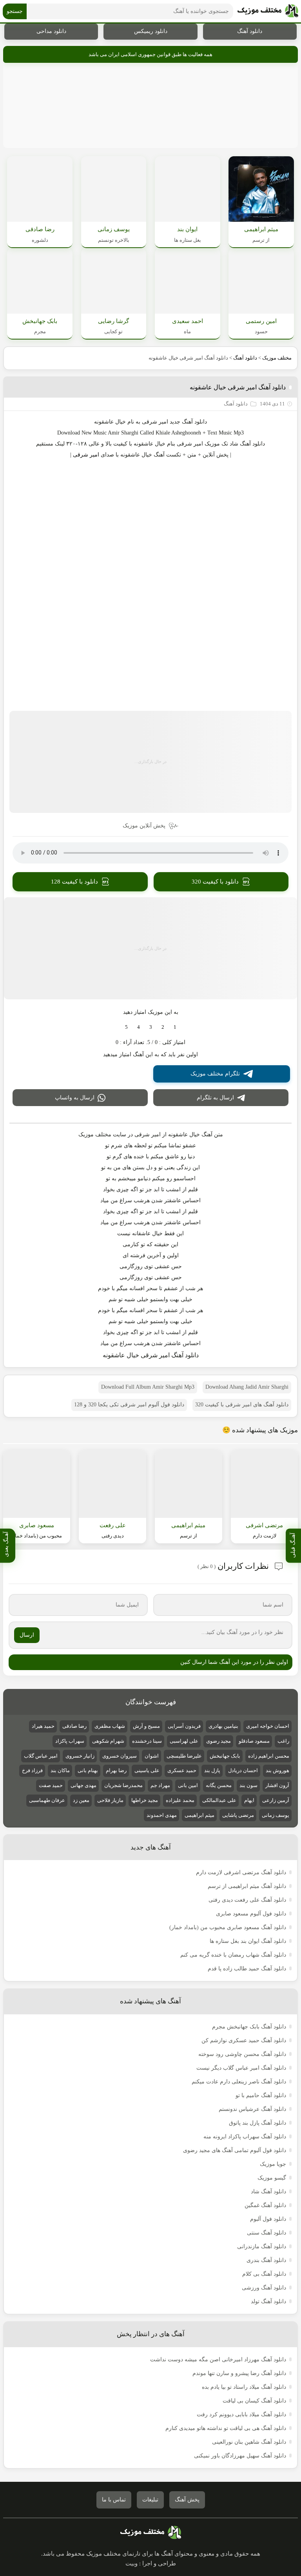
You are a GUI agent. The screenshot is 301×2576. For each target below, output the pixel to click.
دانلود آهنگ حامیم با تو (261, 2095)
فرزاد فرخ (32, 1770)
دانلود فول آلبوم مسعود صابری (251, 1914)
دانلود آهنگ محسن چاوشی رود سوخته (242, 2054)
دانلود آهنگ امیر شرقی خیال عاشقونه (238, 387)
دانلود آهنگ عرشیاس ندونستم (252, 2109)
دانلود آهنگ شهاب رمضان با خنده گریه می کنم (233, 1955)
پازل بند (212, 1770)
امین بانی (188, 1785)
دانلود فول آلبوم (268, 2219)
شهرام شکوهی (108, 1741)
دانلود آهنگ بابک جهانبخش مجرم (249, 2027)
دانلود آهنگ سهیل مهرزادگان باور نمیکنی (240, 2456)
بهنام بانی (88, 1770)
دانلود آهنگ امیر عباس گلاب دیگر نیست (241, 2068)
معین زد (81, 1800)
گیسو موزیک (272, 2178)
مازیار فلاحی (110, 1800)
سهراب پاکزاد (70, 1741)
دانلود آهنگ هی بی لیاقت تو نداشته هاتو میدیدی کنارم (226, 2428)
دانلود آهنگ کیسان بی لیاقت (254, 2401)
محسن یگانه (219, 1785)
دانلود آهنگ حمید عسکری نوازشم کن (244, 2040)
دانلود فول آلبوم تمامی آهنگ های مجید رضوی (235, 2150)
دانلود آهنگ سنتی (267, 2233)
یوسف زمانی (276, 1815)
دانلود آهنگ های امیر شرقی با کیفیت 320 (242, 1405)
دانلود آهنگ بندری (266, 2260)
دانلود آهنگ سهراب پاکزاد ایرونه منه (245, 2137)
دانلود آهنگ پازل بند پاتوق (257, 2123)
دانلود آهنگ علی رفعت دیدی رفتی (247, 1900)
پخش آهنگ (187, 2500)
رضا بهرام (116, 1770)
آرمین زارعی (276, 1800)
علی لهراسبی (184, 1741)
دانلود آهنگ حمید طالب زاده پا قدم (247, 1969)
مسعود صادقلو (254, 1741)
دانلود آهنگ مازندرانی (262, 2246)
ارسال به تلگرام (215, 1098)
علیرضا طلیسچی (184, 1756)
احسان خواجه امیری (268, 1726)
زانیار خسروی (80, 1756)
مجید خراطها (145, 1800)
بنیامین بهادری (223, 1726)
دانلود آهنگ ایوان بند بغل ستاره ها (248, 1941)
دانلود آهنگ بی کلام (264, 2274)
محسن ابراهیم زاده (269, 1756)
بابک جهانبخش (225, 1756)
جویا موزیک (273, 2164)
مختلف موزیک (277, 358)
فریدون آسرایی (184, 1726)
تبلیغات (150, 2500)
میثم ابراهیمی (199, 1815)
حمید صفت (51, 1785)
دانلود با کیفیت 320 (215, 882)
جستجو (15, 11)
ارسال (27, 1635)
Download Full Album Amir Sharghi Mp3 (148, 1387)
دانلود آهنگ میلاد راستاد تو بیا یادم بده (244, 2387)
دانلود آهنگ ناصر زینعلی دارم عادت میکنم (239, 2082)
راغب (283, 1741)
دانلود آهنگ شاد (247, 444)
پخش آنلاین (216, 455)
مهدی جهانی (83, 1785)
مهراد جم (160, 1785)
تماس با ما (114, 2500)
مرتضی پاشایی (238, 1815)
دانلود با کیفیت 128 (74, 882)
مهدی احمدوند (162, 1815)
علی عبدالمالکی (219, 1800)
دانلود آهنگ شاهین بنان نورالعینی (249, 2442)
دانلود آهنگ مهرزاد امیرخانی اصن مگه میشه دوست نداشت (218, 2360)
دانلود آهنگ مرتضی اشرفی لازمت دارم (241, 1872)
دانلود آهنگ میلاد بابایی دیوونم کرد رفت (241, 2414)
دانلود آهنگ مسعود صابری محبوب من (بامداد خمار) (228, 1927)
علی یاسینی (147, 1770)
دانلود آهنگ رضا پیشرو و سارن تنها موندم (239, 2373)
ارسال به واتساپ (75, 1098)
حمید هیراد (43, 1726)
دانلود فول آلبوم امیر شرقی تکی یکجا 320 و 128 (129, 1405)
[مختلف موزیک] (268, 11)
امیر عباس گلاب (41, 1756)
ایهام (249, 1800)
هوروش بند (277, 1770)
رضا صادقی (74, 1726)
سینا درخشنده (147, 1741)
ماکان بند (60, 1770)
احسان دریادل (243, 1770)
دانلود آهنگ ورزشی (264, 2288)
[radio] (175, 1027)
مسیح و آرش (146, 1726)
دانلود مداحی (51, 31)
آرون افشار (277, 1785)
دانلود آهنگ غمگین (265, 2205)
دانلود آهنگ (250, 31)
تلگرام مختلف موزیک (215, 1074)
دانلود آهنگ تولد (268, 2301)
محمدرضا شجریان (123, 1785)
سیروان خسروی (120, 1756)
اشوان (152, 1756)
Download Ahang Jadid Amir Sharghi (247, 1387)
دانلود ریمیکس (151, 31)
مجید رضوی (218, 1741)
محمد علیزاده (180, 1800)
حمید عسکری (182, 1770)
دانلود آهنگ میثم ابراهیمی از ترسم (247, 1886)
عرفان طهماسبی (47, 1800)
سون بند (248, 1785)
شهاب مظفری (110, 1726)
